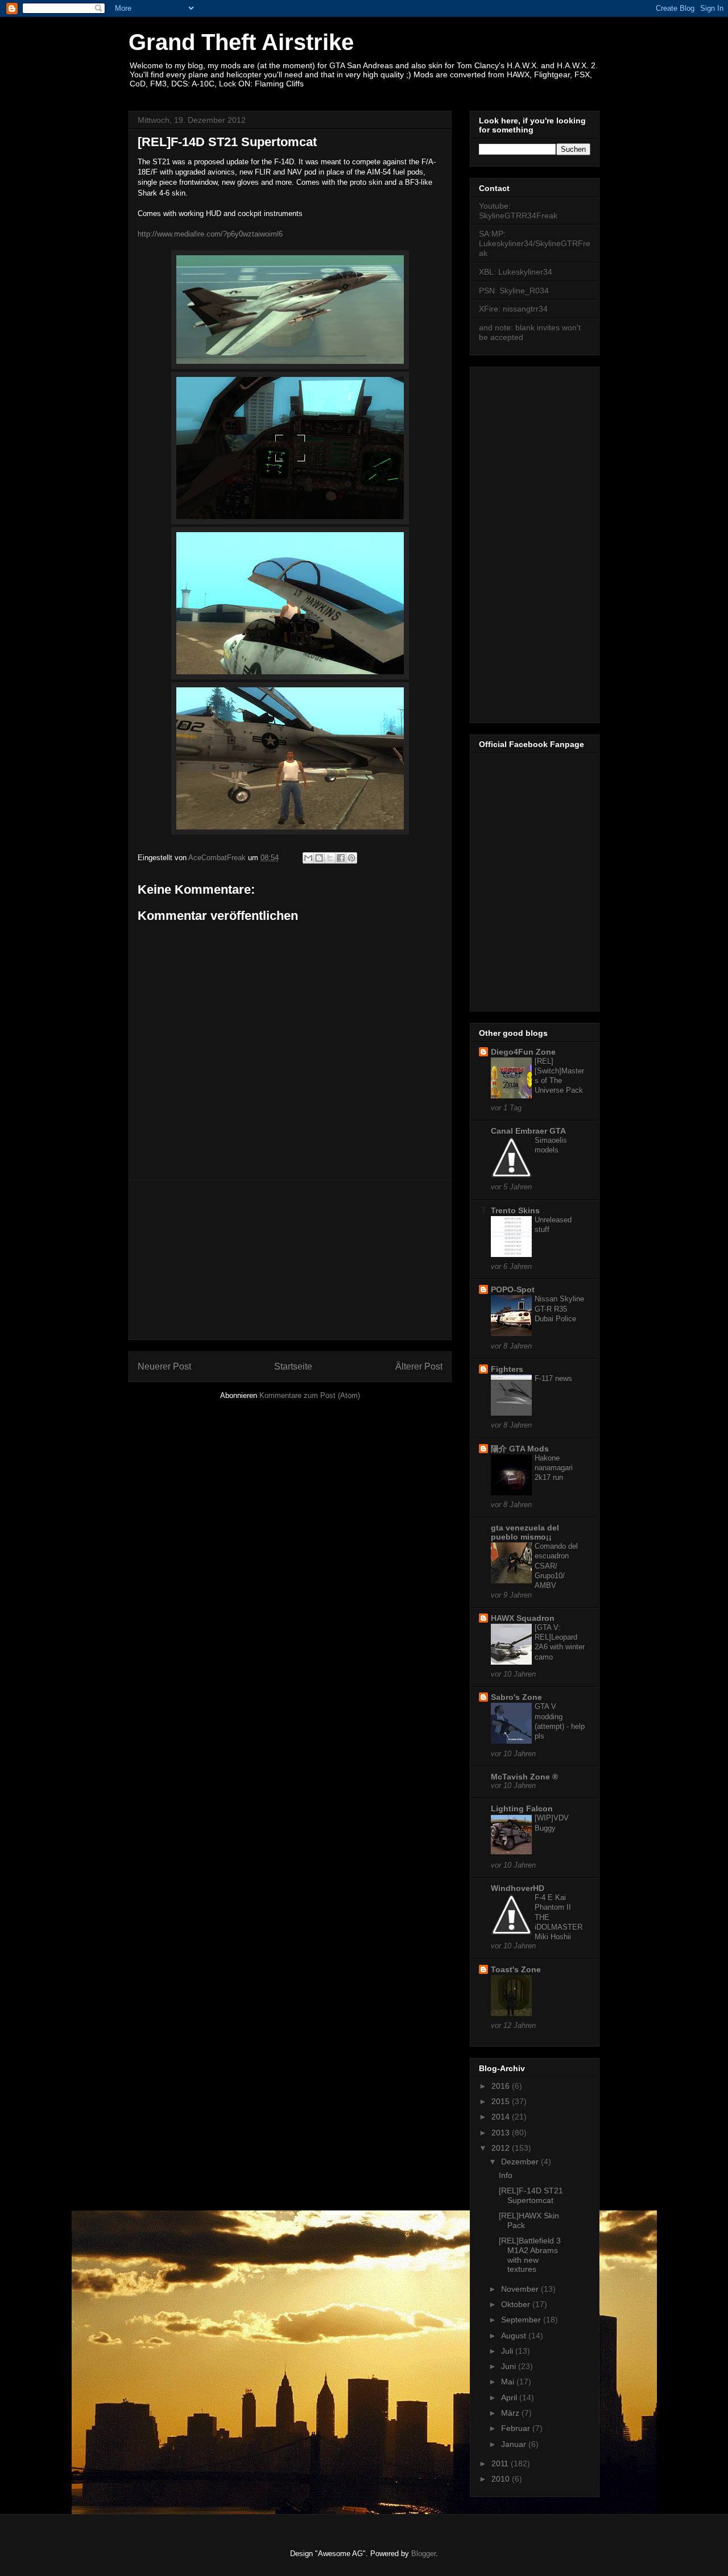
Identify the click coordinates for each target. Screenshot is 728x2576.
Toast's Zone (516, 1969)
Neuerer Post (164, 1366)
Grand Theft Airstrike (241, 42)
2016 (502, 2086)
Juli (508, 2351)
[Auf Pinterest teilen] (351, 858)
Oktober (517, 2304)
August (515, 2336)
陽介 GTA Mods (520, 1449)
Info (506, 2175)
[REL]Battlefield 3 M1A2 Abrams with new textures (530, 2255)
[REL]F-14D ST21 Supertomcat (531, 2195)
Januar (515, 2444)
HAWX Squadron (523, 1618)
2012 (502, 2148)
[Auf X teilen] (330, 858)
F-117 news (553, 1378)
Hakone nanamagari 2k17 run (554, 1468)
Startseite (293, 1366)
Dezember (521, 2162)
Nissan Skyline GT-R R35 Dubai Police (559, 1309)
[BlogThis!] (319, 858)
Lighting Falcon (522, 1808)
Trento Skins (515, 1210)
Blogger (423, 2554)
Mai (509, 2382)
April (510, 2397)
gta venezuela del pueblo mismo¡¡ (525, 1532)
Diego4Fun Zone (523, 1052)
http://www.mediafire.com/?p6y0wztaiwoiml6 (210, 234)
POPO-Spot (513, 1289)
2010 (502, 2479)
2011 (501, 2463)
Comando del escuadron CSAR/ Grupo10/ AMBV (556, 1566)
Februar (517, 2428)
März (511, 2413)
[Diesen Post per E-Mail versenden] (308, 858)
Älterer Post (419, 1366)
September (522, 2320)
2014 (502, 2117)
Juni (510, 2366)
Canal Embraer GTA (528, 1131)
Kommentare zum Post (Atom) (310, 1395)
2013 (502, 2133)
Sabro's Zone (516, 1697)
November (521, 2289)
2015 (502, 2101)
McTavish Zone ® (524, 1777)
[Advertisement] (290, 1260)
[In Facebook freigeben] (341, 858)
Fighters (507, 1369)
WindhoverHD (518, 1888)
